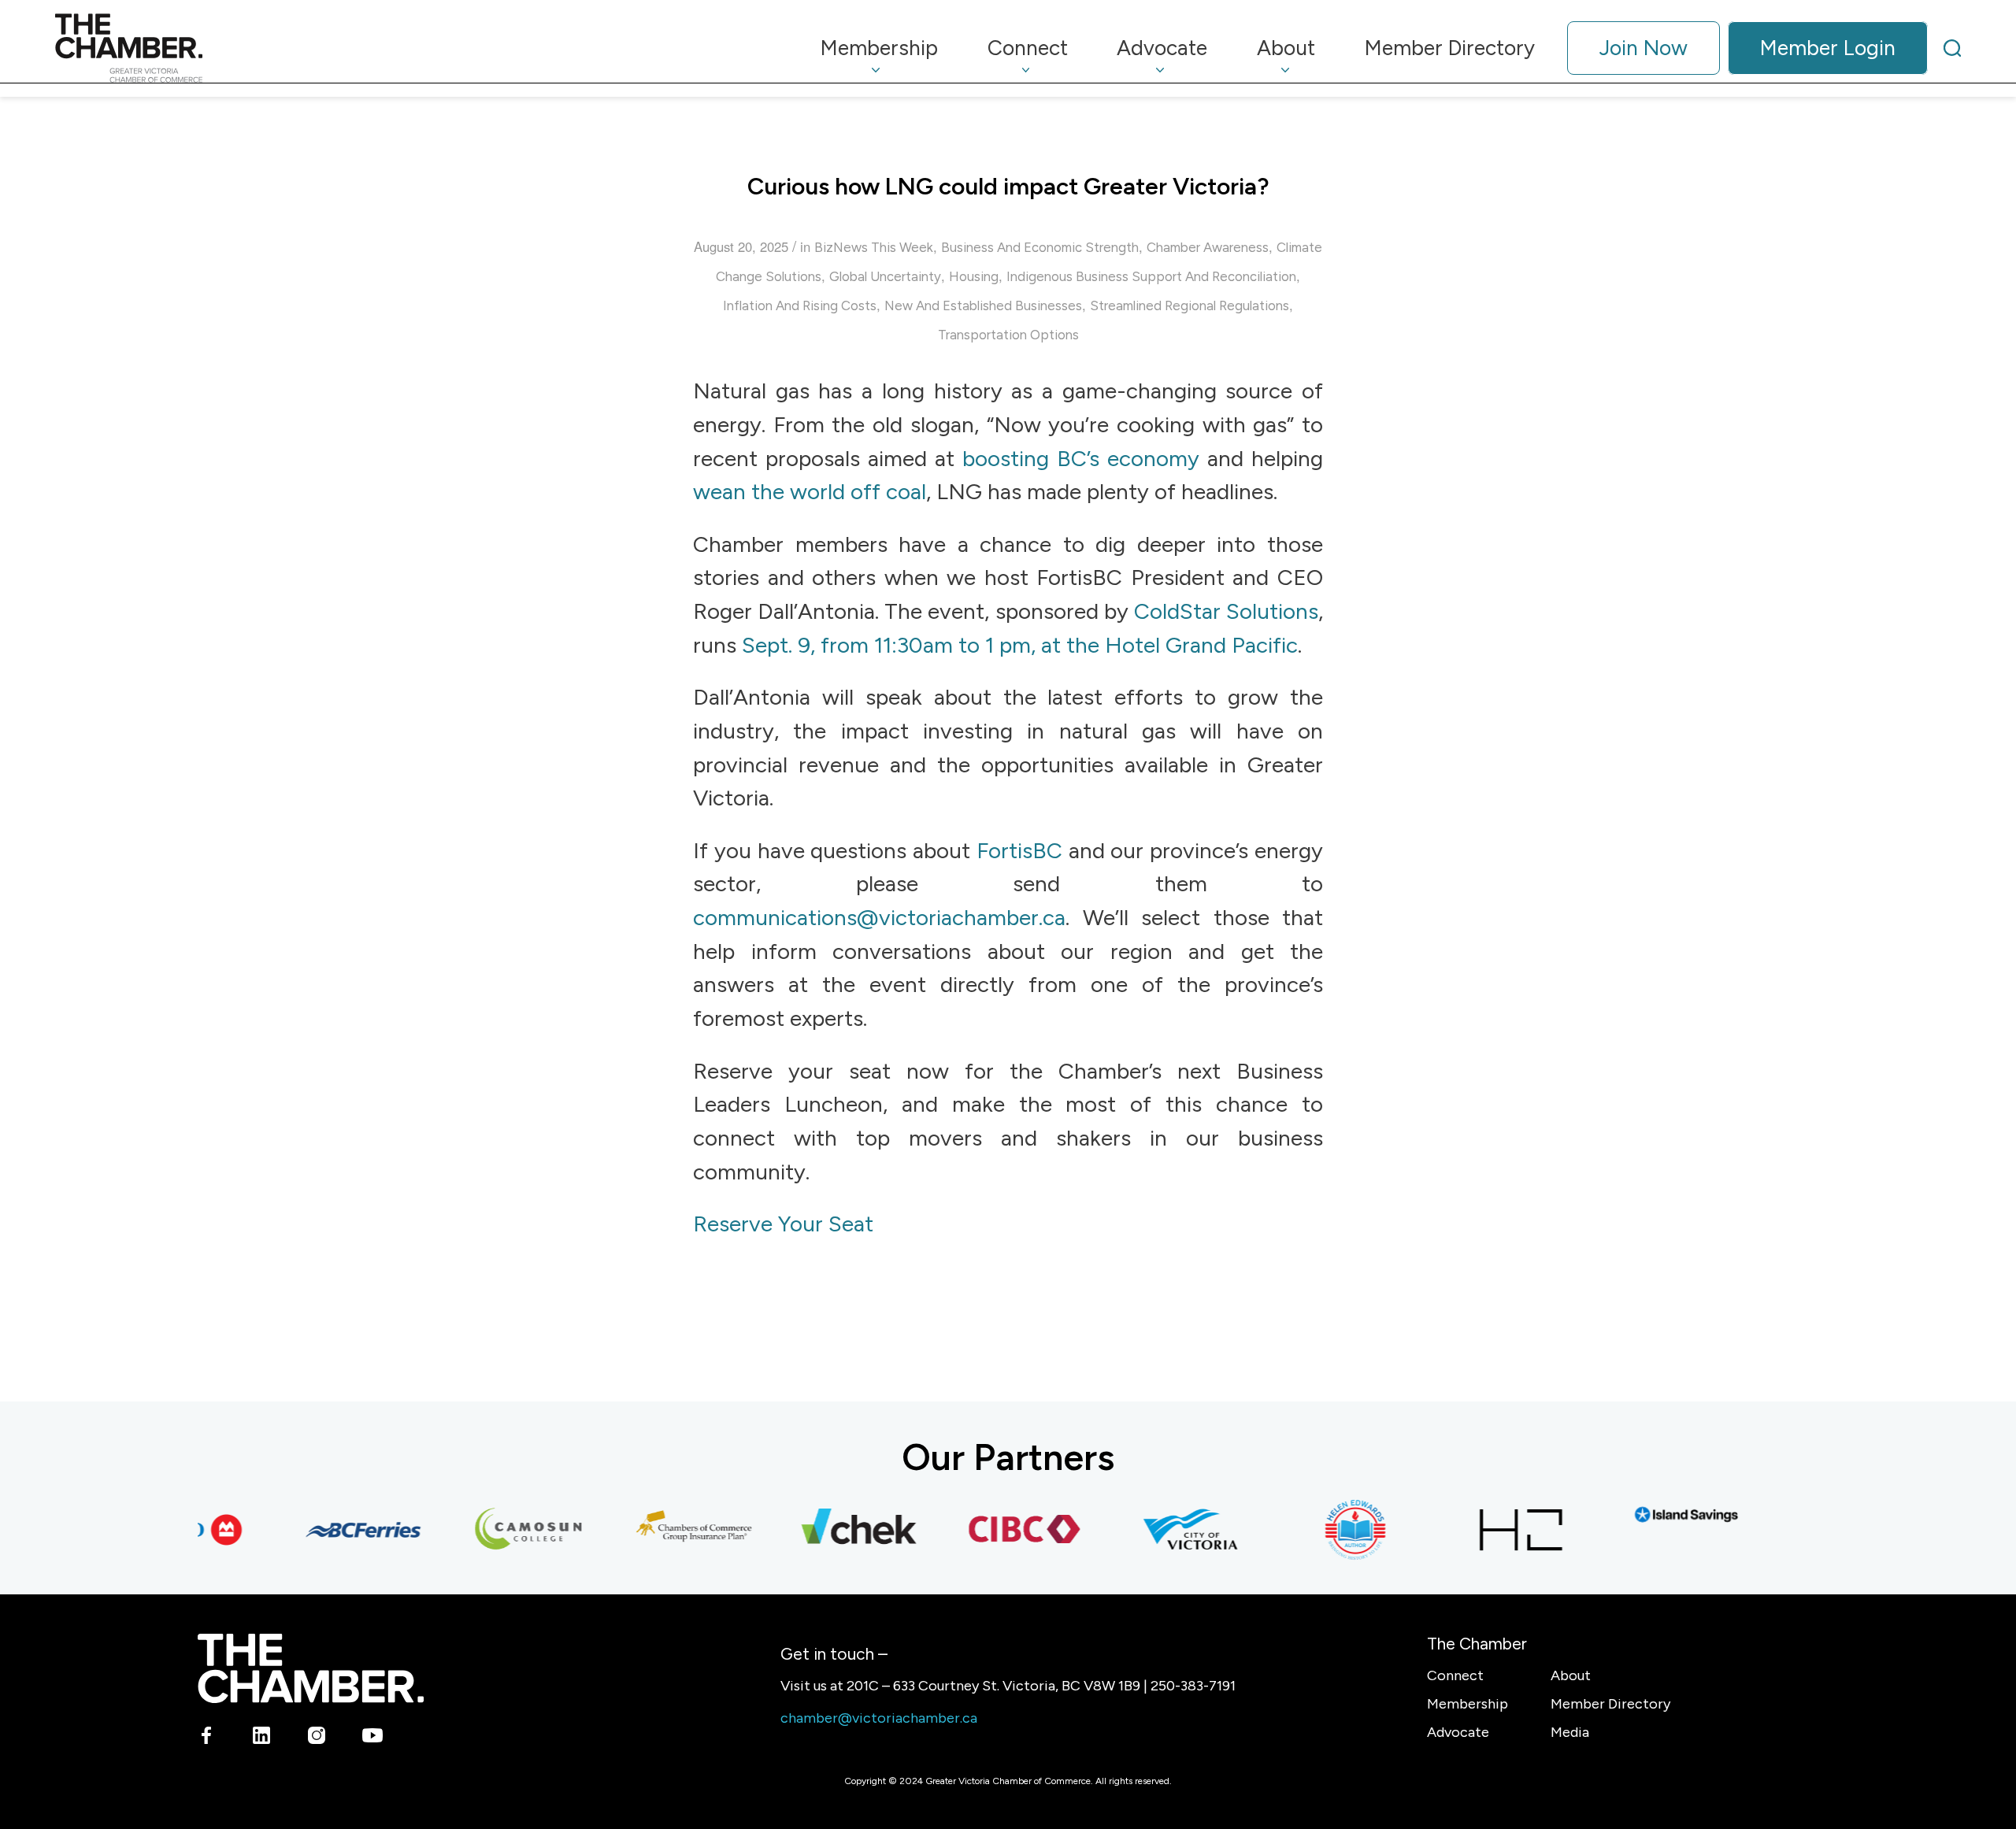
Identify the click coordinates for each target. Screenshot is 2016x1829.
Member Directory (1610, 1704)
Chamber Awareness (1208, 247)
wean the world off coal (810, 491)
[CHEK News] (836, 1530)
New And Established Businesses (983, 305)
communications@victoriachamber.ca (879, 917)
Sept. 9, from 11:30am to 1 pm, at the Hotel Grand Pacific (1020, 645)
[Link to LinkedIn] (262, 1738)
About (1571, 1675)
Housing (974, 276)
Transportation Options (1008, 335)
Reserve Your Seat (783, 1224)
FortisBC (1019, 850)
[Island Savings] (1663, 1514)
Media (1570, 1732)
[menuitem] (880, 48)
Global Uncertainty (885, 276)
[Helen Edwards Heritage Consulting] (1332, 1530)
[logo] (129, 48)
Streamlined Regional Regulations (1190, 305)
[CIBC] (1002, 1530)
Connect (1455, 1675)
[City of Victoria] (1167, 1530)
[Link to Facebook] (207, 1738)
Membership (1468, 1704)
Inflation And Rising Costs (800, 305)
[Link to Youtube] (372, 1738)
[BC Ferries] (340, 1530)
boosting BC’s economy (1081, 458)
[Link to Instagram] (317, 1738)
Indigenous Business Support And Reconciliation (1151, 276)
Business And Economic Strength (1040, 247)
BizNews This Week (874, 247)
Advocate (1458, 1732)
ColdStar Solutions (1226, 611)
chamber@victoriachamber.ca (879, 1718)
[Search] (1952, 48)
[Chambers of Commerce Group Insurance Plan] (671, 1530)
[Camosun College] (506, 1530)
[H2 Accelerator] (1498, 1530)
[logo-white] (311, 1668)
